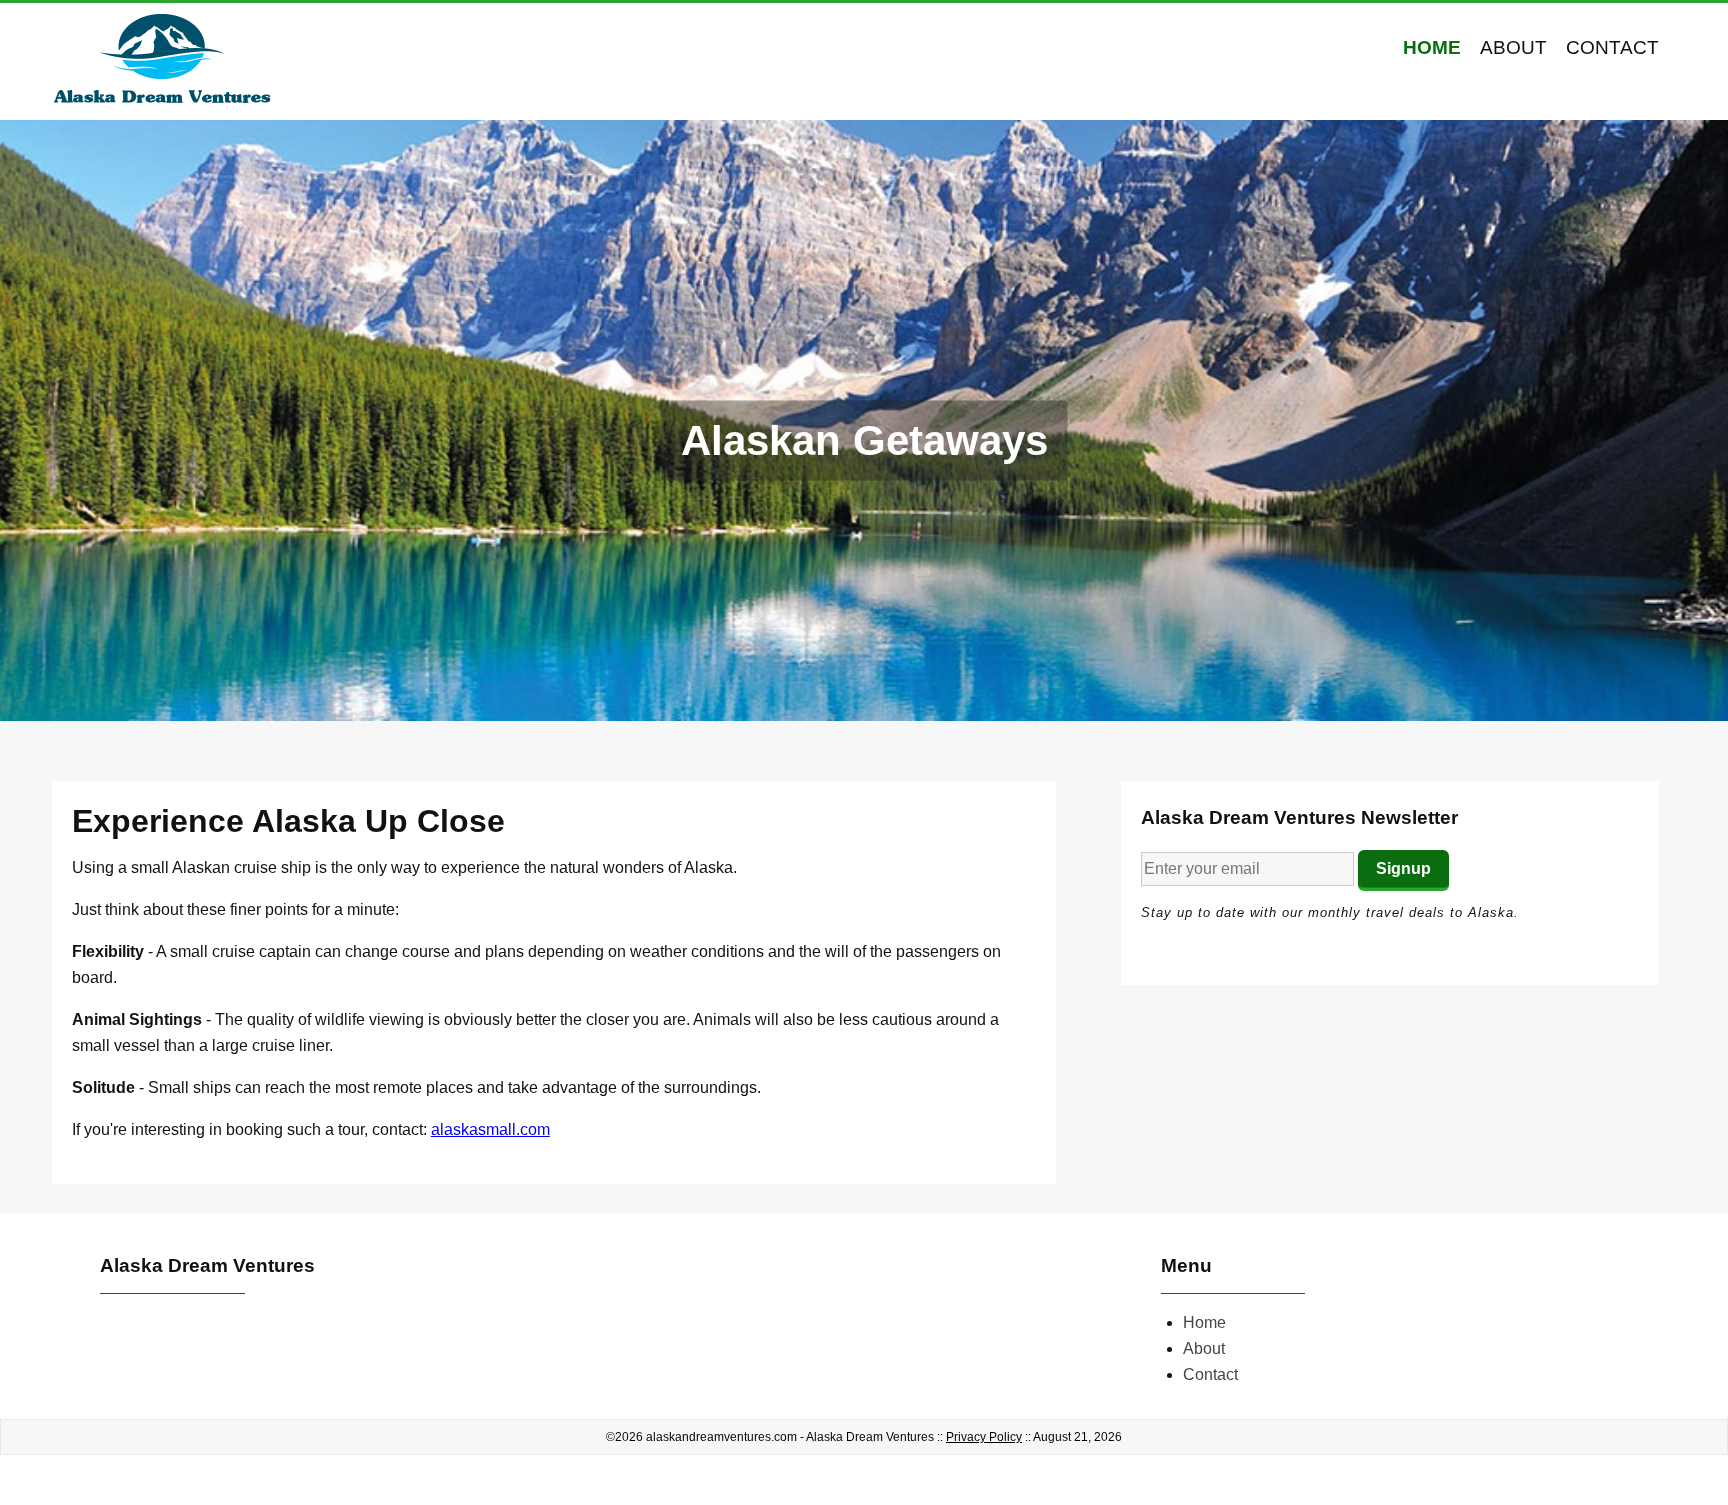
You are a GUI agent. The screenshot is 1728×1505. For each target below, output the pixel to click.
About (1513, 47)
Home (1432, 47)
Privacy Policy (984, 1437)
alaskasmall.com (490, 1129)
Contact (1612, 47)
